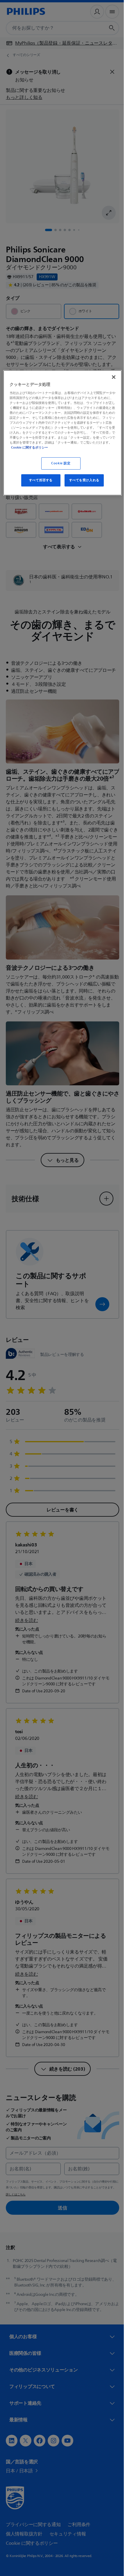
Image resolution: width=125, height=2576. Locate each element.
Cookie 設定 (59, 463)
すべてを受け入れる (82, 480)
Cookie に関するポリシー (90, 447)
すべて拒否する (39, 480)
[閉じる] (110, 377)
